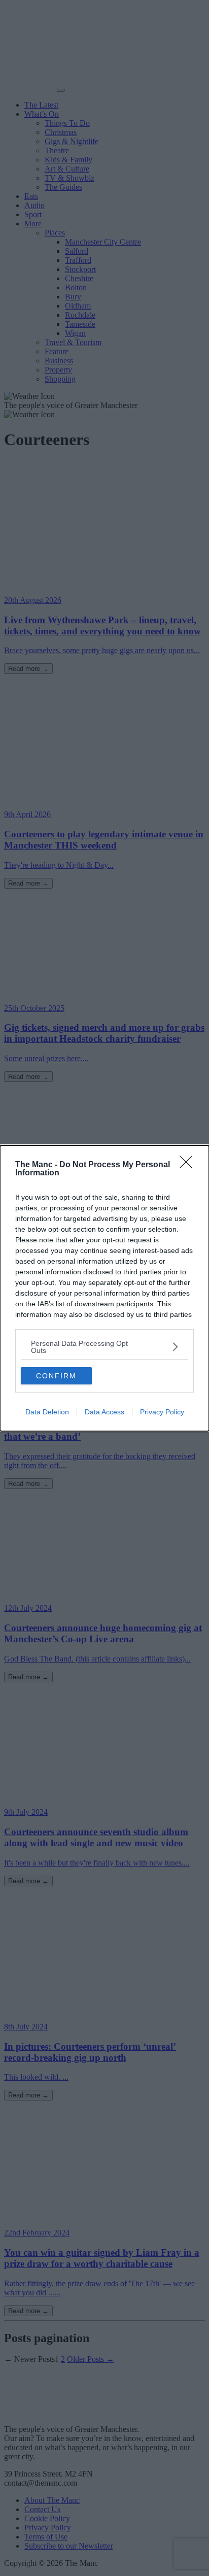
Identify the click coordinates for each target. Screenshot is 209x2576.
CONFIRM (56, 1376)
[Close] (189, 1165)
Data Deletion (47, 1412)
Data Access (104, 1412)
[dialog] (104, 1288)
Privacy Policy (162, 1412)
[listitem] (104, 1347)
